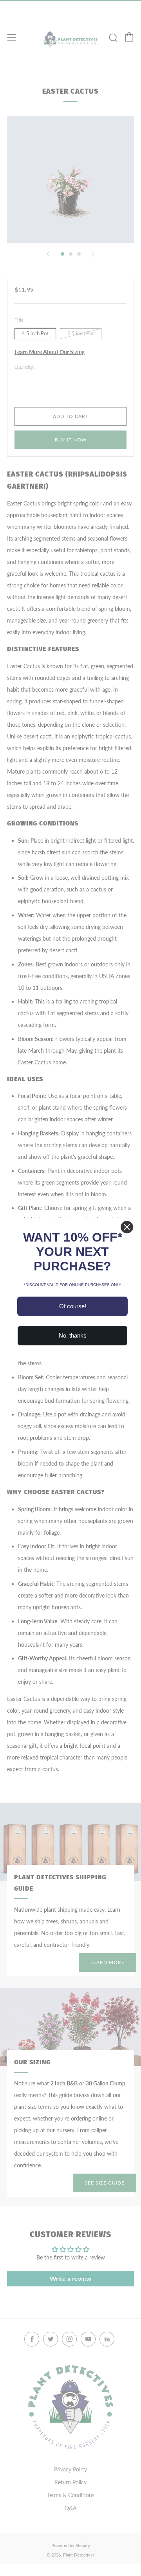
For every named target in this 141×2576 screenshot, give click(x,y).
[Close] (127, 1227)
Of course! (73, 1306)
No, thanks (73, 1335)
